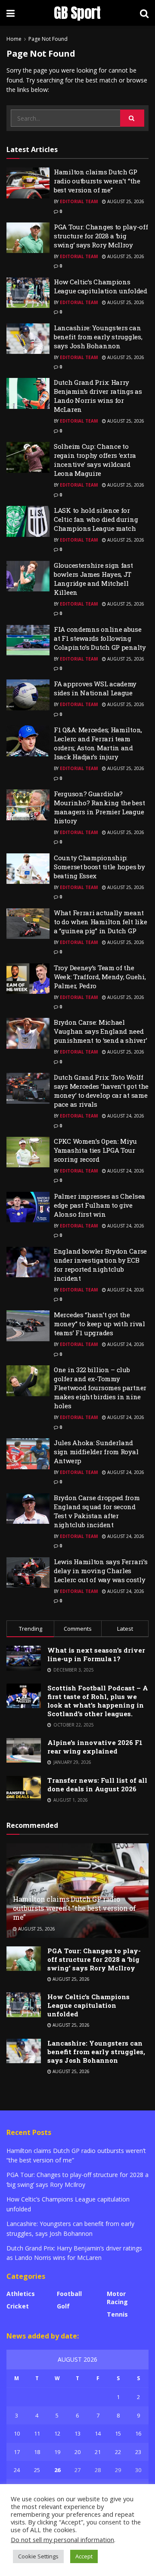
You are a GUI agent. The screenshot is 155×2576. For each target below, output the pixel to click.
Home (14, 39)
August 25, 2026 (125, 201)
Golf (63, 2306)
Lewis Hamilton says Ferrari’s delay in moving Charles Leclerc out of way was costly (101, 1571)
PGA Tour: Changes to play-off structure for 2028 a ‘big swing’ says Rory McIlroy (101, 236)
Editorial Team (79, 201)
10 (17, 2433)
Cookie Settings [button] (38, 2556)
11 (37, 2433)
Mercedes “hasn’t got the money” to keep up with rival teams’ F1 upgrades (99, 1324)
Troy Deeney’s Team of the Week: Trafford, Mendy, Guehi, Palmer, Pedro (100, 977)
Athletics (21, 2294)
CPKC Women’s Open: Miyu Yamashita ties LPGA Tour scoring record (95, 1150)
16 (138, 2433)
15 (118, 2433)
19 (57, 2452)
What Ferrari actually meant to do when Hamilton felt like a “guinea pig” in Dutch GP (100, 922)
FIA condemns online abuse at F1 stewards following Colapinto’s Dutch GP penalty (100, 638)
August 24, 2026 (125, 1116)
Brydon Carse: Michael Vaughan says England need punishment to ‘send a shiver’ (100, 1031)
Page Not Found (48, 39)
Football (69, 2294)
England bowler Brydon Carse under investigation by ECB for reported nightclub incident (100, 1265)
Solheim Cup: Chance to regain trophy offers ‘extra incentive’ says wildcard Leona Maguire (95, 460)
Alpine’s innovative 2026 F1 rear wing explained (95, 1747)
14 (98, 2433)
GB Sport (77, 13)
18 (37, 2452)
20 (77, 2452)
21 (98, 2452)
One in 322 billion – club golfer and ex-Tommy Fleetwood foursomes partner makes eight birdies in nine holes (100, 1388)
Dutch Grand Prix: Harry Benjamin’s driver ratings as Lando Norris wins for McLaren (98, 396)
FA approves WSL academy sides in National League (95, 688)
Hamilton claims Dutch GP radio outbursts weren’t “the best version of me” (97, 181)
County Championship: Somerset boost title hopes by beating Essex (99, 867)
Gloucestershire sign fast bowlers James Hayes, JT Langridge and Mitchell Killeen (93, 579)
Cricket (18, 2306)
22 (118, 2452)
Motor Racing (117, 2298)
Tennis (117, 2314)
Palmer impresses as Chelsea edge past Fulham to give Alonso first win (99, 1205)
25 (37, 2470)
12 (57, 2433)
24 (17, 2470)
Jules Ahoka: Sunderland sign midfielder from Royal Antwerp (96, 1452)
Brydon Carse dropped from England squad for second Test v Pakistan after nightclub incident (97, 1511)
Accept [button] (84, 2556)
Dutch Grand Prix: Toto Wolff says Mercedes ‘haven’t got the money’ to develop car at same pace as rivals (101, 1091)
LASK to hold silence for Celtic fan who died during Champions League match (96, 519)
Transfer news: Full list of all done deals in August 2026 (97, 1784)
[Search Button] (132, 118)
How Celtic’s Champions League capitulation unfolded (101, 286)
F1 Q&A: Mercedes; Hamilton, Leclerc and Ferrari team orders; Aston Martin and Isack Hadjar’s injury (98, 743)
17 (17, 2452)
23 (138, 2452)
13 (77, 2433)
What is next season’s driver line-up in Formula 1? (96, 1654)
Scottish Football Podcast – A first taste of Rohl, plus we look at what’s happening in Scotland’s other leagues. (98, 1701)
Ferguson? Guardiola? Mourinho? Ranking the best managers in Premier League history (99, 807)
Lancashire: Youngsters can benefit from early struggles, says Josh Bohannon (98, 337)
